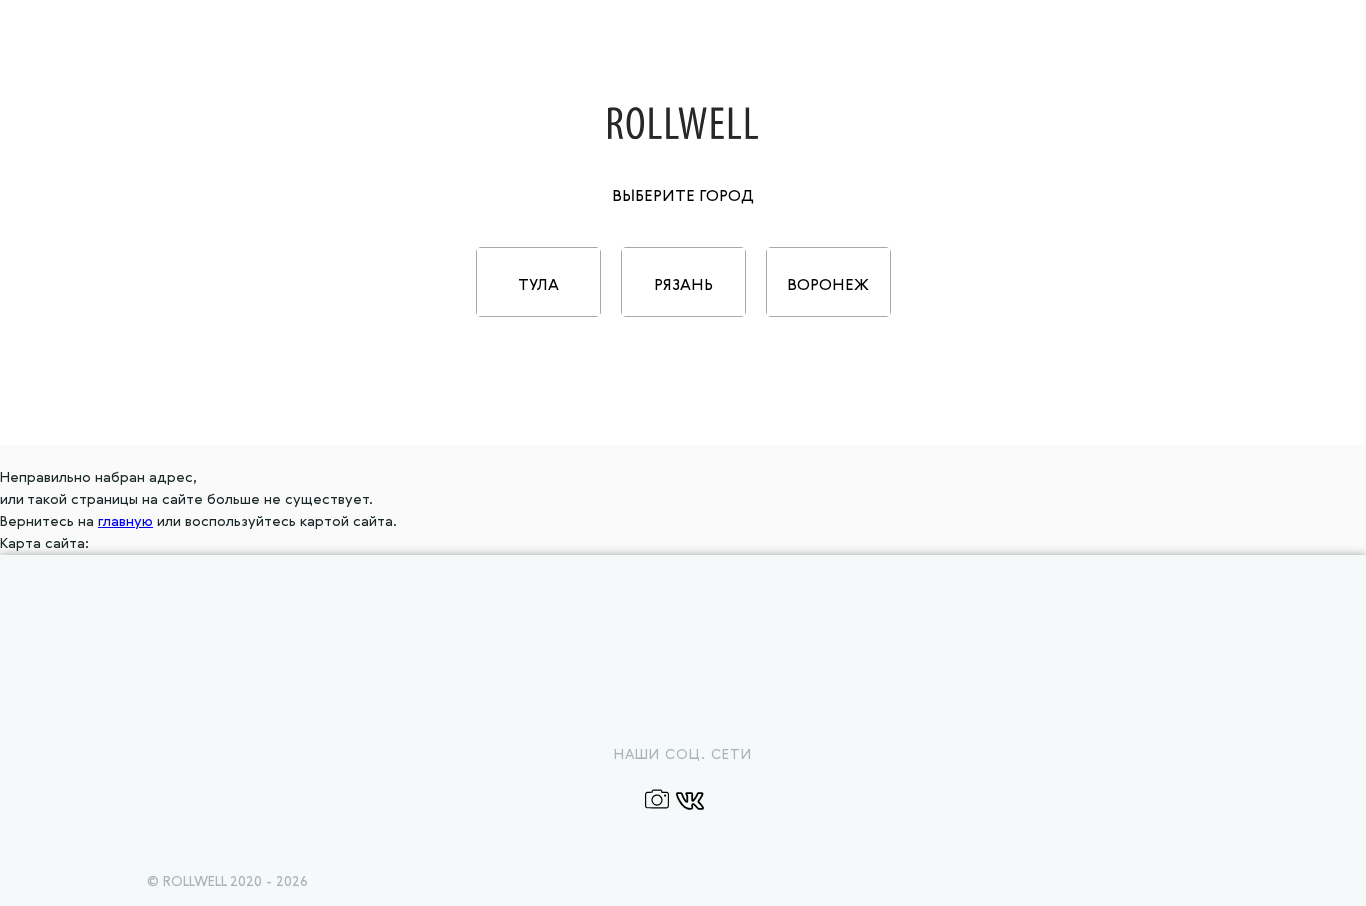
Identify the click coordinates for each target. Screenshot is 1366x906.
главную (125, 522)
